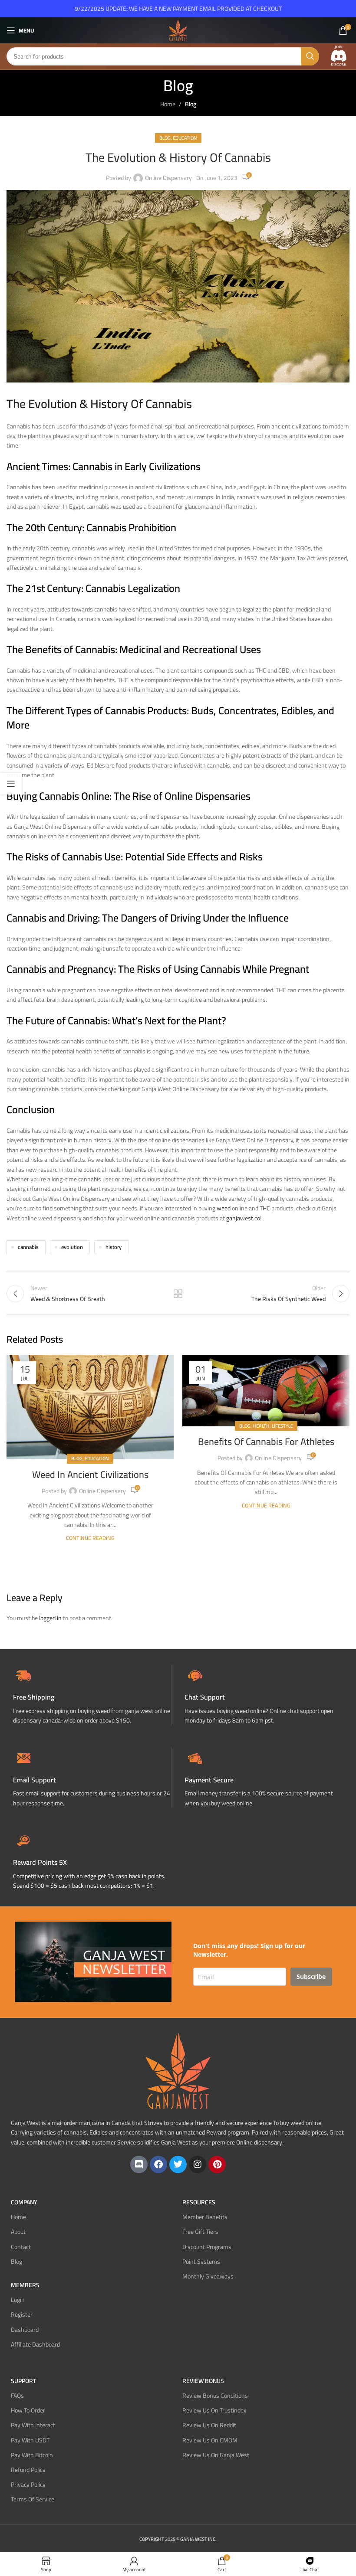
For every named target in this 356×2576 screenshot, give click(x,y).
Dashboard (25, 2329)
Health (261, 1426)
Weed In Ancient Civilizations (90, 1474)
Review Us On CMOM (210, 2440)
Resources (199, 2202)
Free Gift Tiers (200, 2232)
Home (168, 104)
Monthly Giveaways (208, 2276)
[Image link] (339, 56)
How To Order (28, 2410)
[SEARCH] (310, 56)
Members (25, 2285)
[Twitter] (178, 2164)
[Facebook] (158, 2164)
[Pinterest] (217, 2164)
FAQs (17, 2396)
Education (185, 138)
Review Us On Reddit (209, 2425)
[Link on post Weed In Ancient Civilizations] (90, 1407)
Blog (191, 104)
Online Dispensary (168, 178)
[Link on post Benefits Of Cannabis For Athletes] (266, 1391)
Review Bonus (203, 2381)
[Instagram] (198, 2164)
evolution (72, 1247)
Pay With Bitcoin (32, 2455)
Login (18, 2300)
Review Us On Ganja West (216, 2455)
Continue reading (90, 1538)
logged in (50, 1618)
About (18, 2232)
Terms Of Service (33, 2499)
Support (23, 2381)
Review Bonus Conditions (215, 2396)
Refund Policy (28, 2470)
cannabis (28, 1247)
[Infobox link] (264, 1695)
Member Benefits (205, 2217)
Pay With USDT (30, 2440)
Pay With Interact (33, 2425)
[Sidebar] (11, 784)
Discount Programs (207, 2246)
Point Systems (201, 2261)
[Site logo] (178, 30)
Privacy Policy (28, 2484)
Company (24, 2202)
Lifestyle (282, 1426)
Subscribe (311, 1976)
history (114, 1247)
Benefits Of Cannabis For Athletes (266, 1442)
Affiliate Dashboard (35, 2344)
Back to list (178, 1294)
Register (22, 2314)
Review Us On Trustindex (214, 2410)
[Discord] (139, 2164)
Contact (21, 2246)
